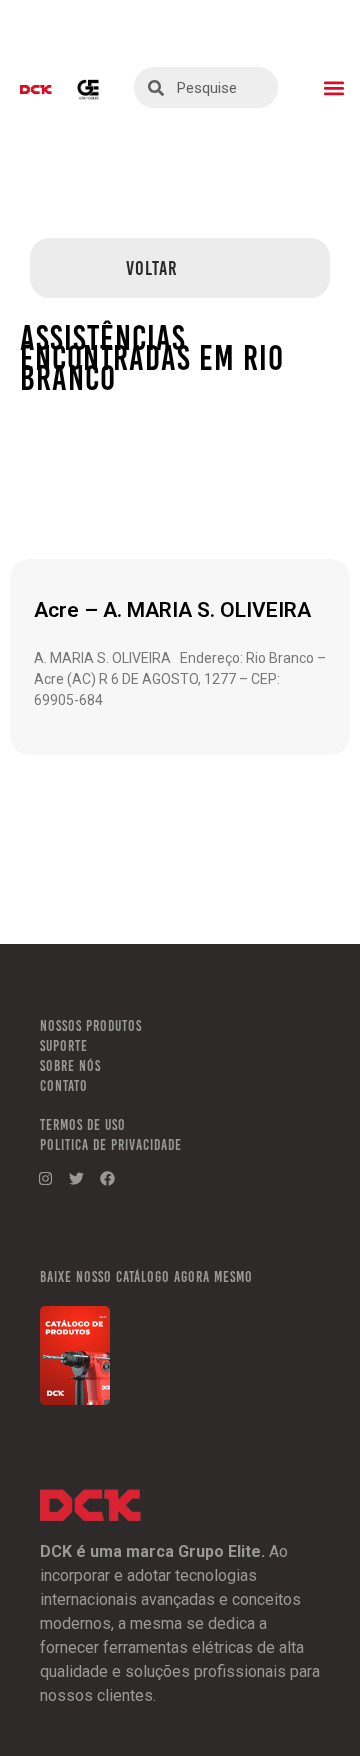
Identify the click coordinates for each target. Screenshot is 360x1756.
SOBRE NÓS (70, 1066)
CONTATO (64, 1086)
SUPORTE (64, 1046)
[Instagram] (45, 1179)
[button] (333, 87)
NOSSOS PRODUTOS (91, 1026)
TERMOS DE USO (83, 1125)
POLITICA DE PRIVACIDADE (111, 1145)
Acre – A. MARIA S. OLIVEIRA (172, 610)
